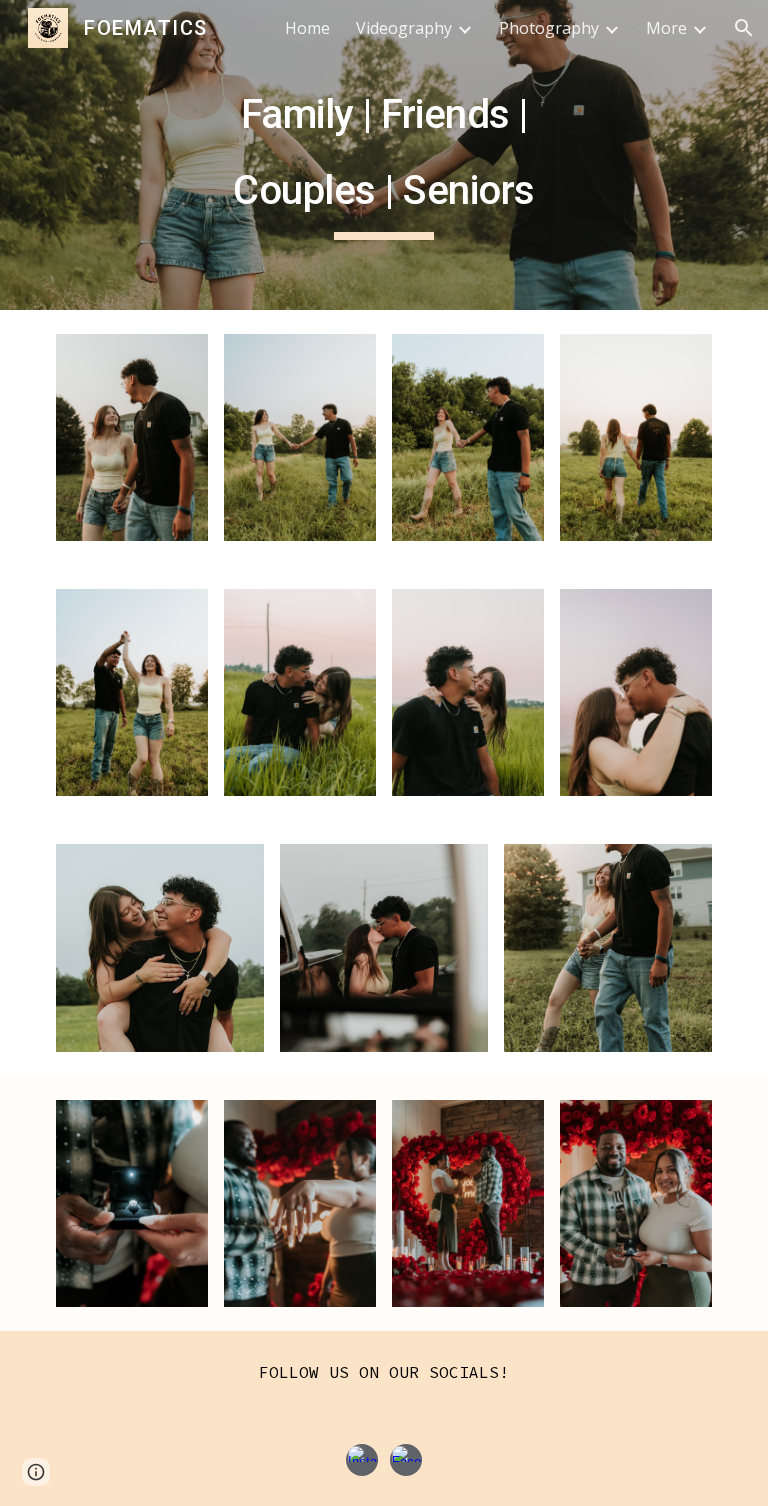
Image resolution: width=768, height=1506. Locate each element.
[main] (383, 154)
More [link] (666, 28)
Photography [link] (549, 28)
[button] (744, 28)
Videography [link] (404, 28)
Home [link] (307, 28)
